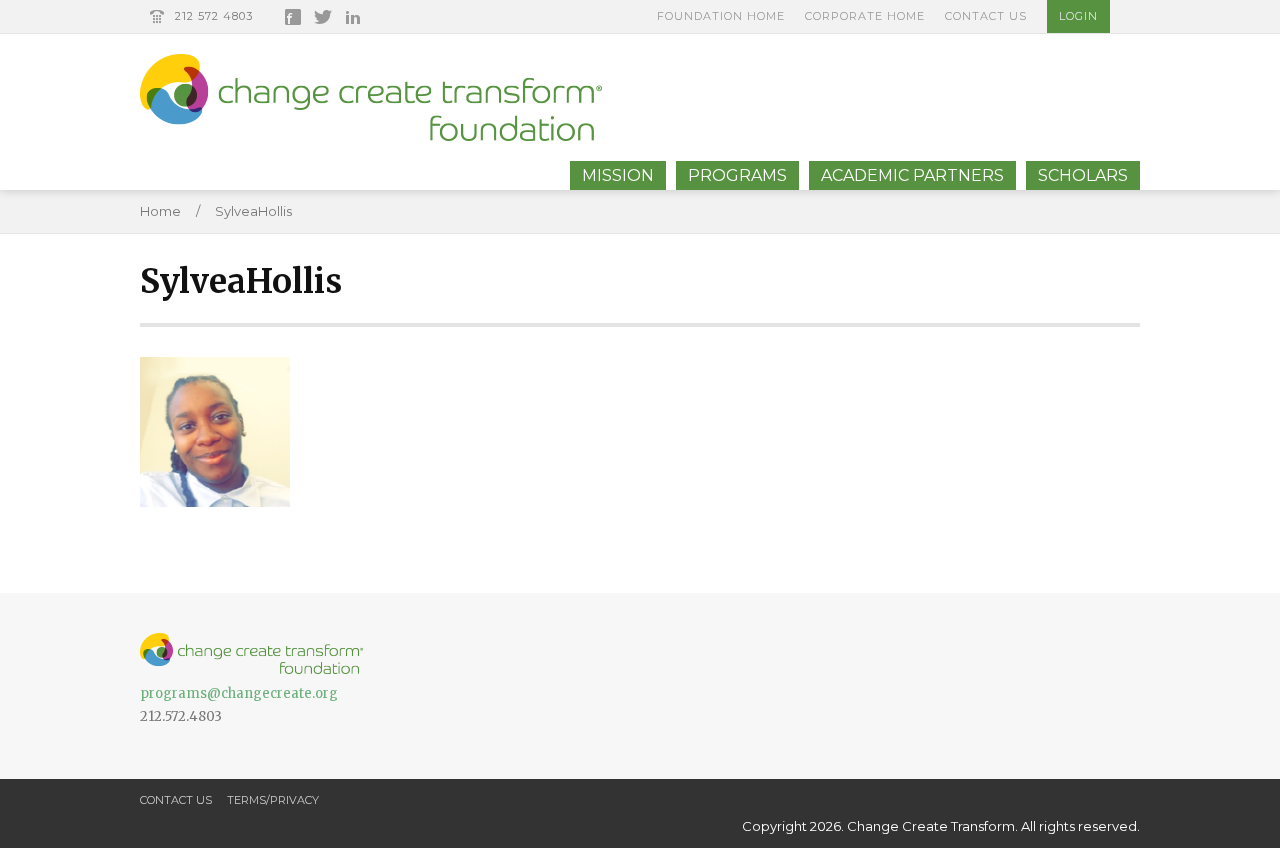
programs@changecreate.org (239, 693)
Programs (737, 175)
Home (160, 211)
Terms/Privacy (273, 800)
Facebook (293, 17)
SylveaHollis (253, 211)
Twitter (323, 17)
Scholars (1083, 175)
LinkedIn (353, 17)
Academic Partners (912, 175)
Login (1078, 16)
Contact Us (986, 16)
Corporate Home (865, 16)
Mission (618, 175)
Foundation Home (721, 16)
